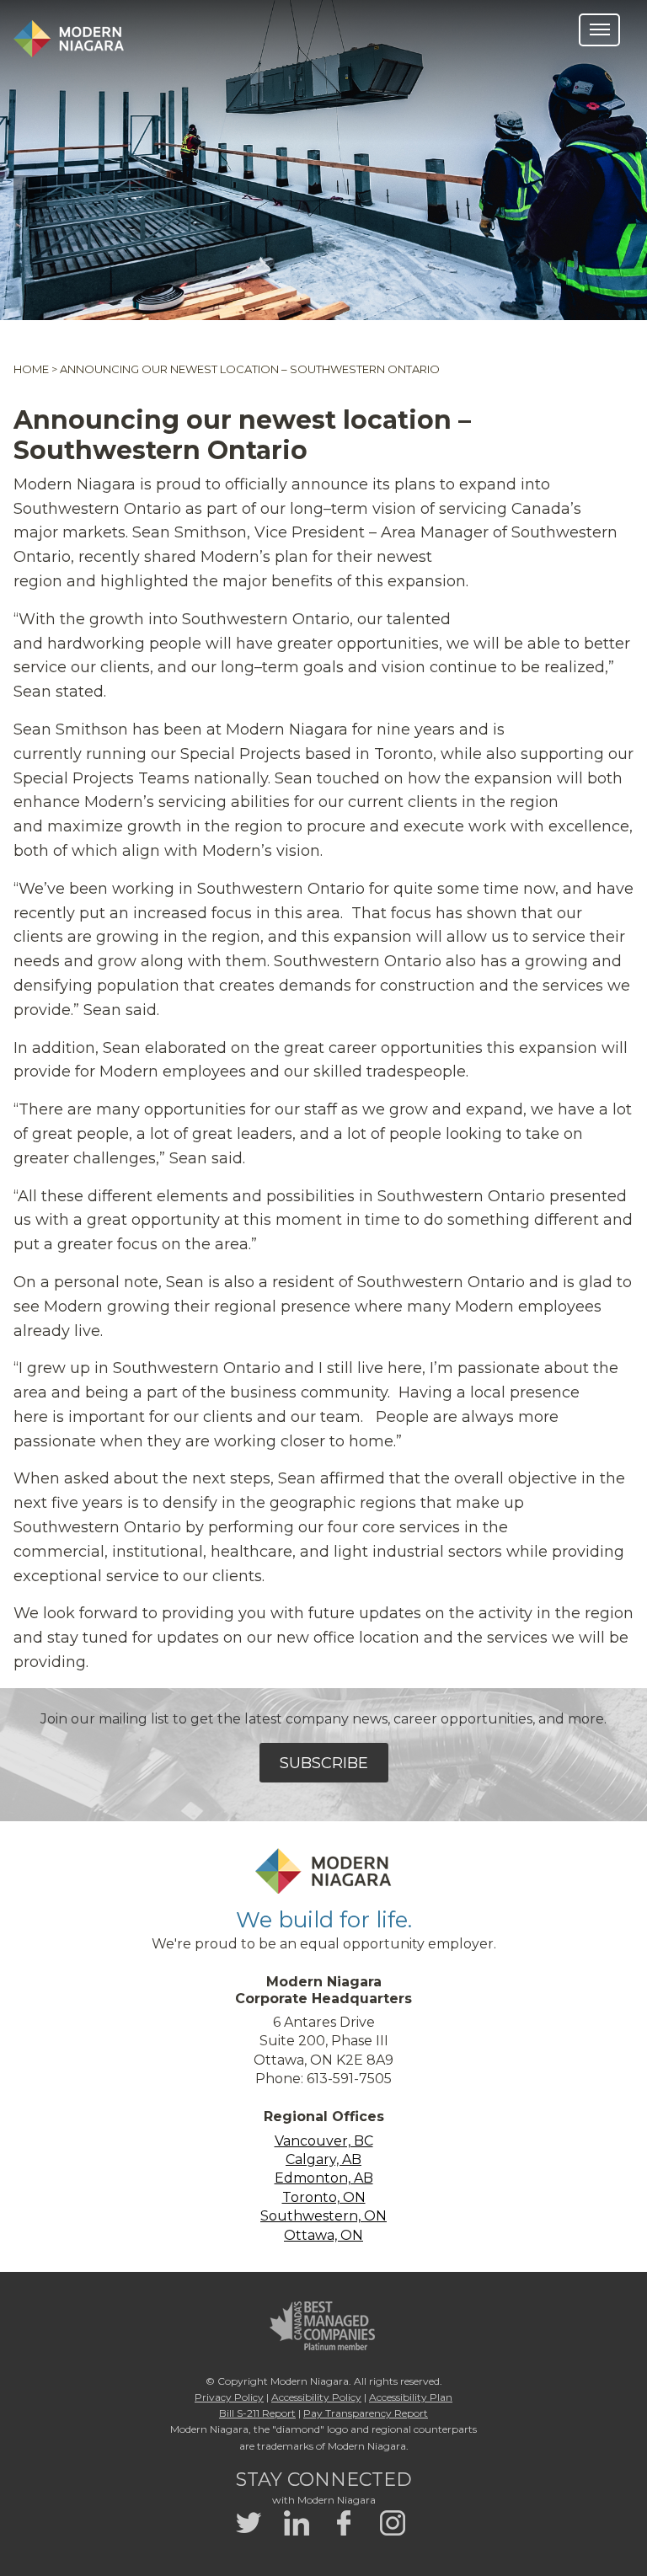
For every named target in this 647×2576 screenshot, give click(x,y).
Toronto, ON (324, 2197)
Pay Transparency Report (366, 2413)
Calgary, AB (323, 2159)
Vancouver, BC (324, 2141)
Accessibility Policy (316, 2397)
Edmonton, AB (324, 2178)
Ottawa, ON (323, 2235)
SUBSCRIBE (324, 1763)
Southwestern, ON (323, 2216)
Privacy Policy (229, 2397)
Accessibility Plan (411, 2397)
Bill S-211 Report (257, 2413)
